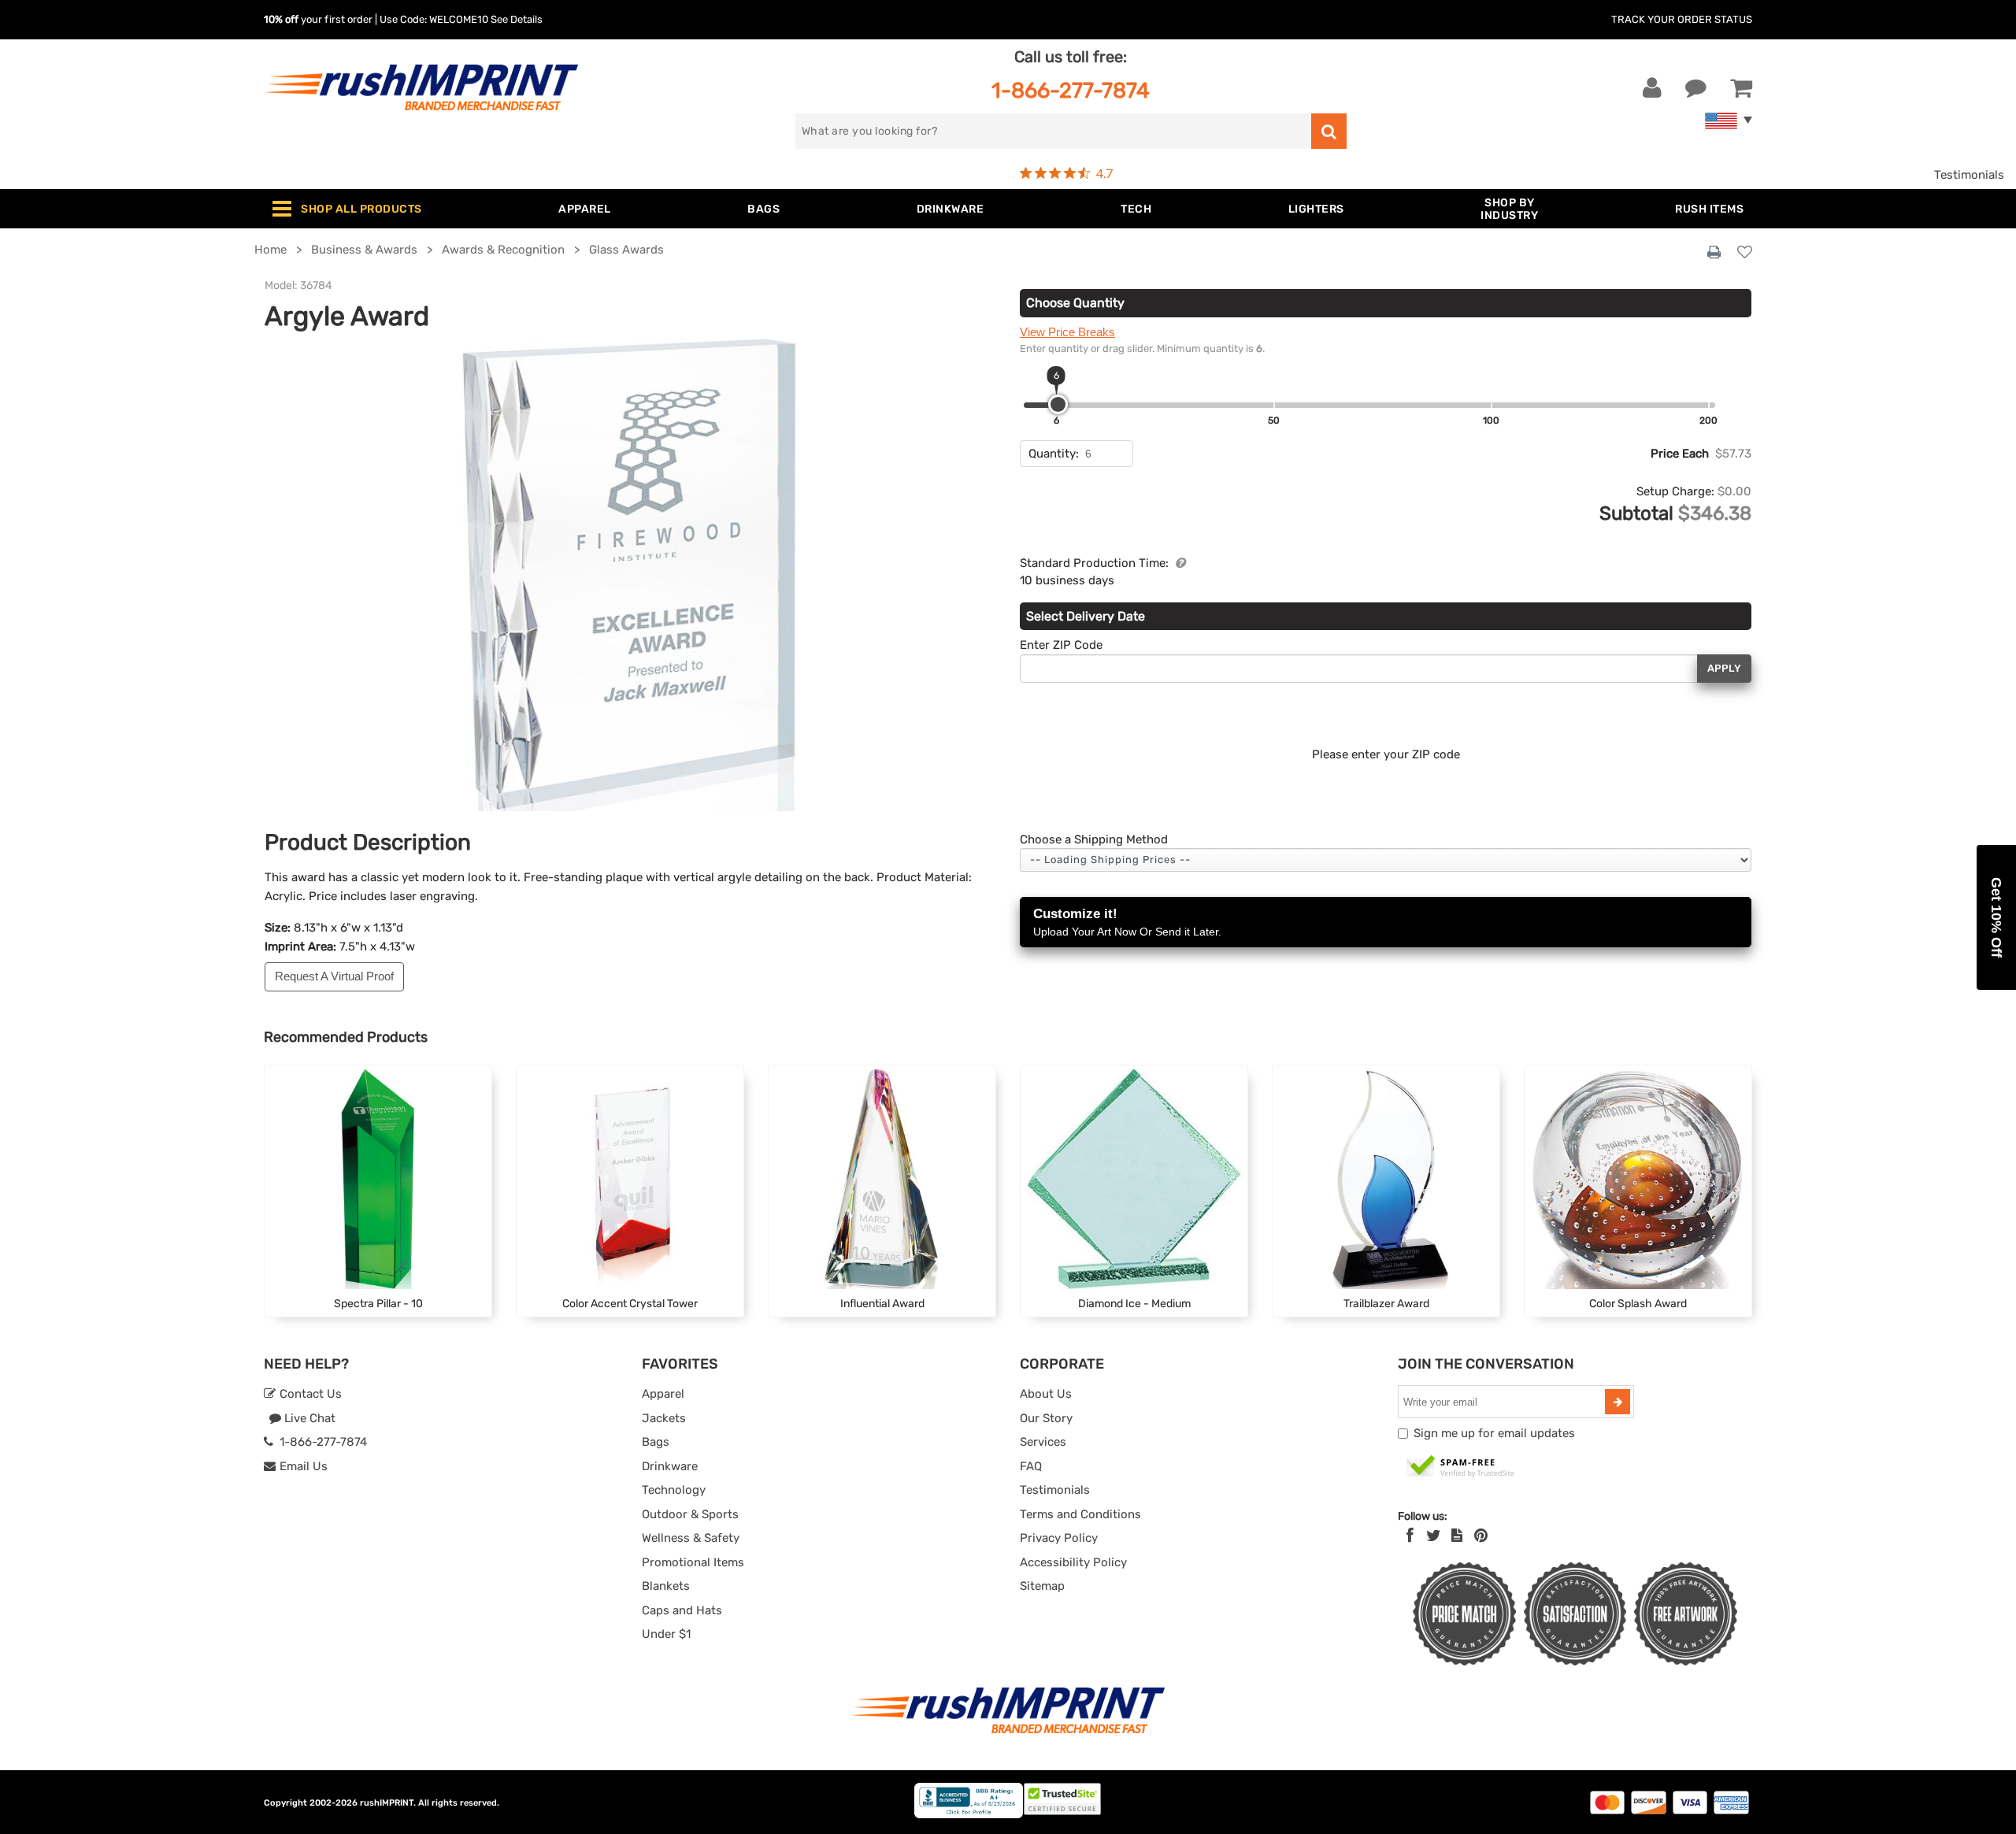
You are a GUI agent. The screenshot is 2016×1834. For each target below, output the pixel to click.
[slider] (1058, 404)
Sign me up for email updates (1494, 1433)
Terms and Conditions (1080, 1514)
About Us (1046, 1394)
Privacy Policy (1059, 1538)
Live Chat (308, 1418)
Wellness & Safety (691, 1538)
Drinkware (670, 1466)
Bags (656, 1442)
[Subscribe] (1618, 1402)
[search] (1329, 131)
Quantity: (1054, 454)
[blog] (1457, 1536)
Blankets (666, 1586)
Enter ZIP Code (1061, 645)
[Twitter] (1434, 1536)
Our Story (1046, 1418)
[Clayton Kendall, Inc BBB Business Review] (969, 1815)
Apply (1724, 668)
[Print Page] (1714, 253)
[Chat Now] (1696, 88)
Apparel (663, 1394)
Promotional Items (693, 1562)
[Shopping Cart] (1741, 88)
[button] (1996, 917)
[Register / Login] (1652, 88)
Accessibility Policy (1073, 1562)
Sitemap (1042, 1586)
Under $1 (666, 1634)
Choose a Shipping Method (1094, 839)
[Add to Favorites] (1745, 253)
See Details (517, 19)
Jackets (664, 1418)
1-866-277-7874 (1071, 90)
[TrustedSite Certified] (1461, 1467)
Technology (674, 1490)
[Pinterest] (1481, 1536)
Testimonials (1969, 175)
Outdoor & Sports (690, 1514)
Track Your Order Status (1682, 19)
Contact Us (309, 1394)
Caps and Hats (682, 1610)
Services (1043, 1442)
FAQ (1031, 1466)
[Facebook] (1410, 1536)
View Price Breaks (1067, 332)
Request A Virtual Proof (334, 976)
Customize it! (1127, 922)
